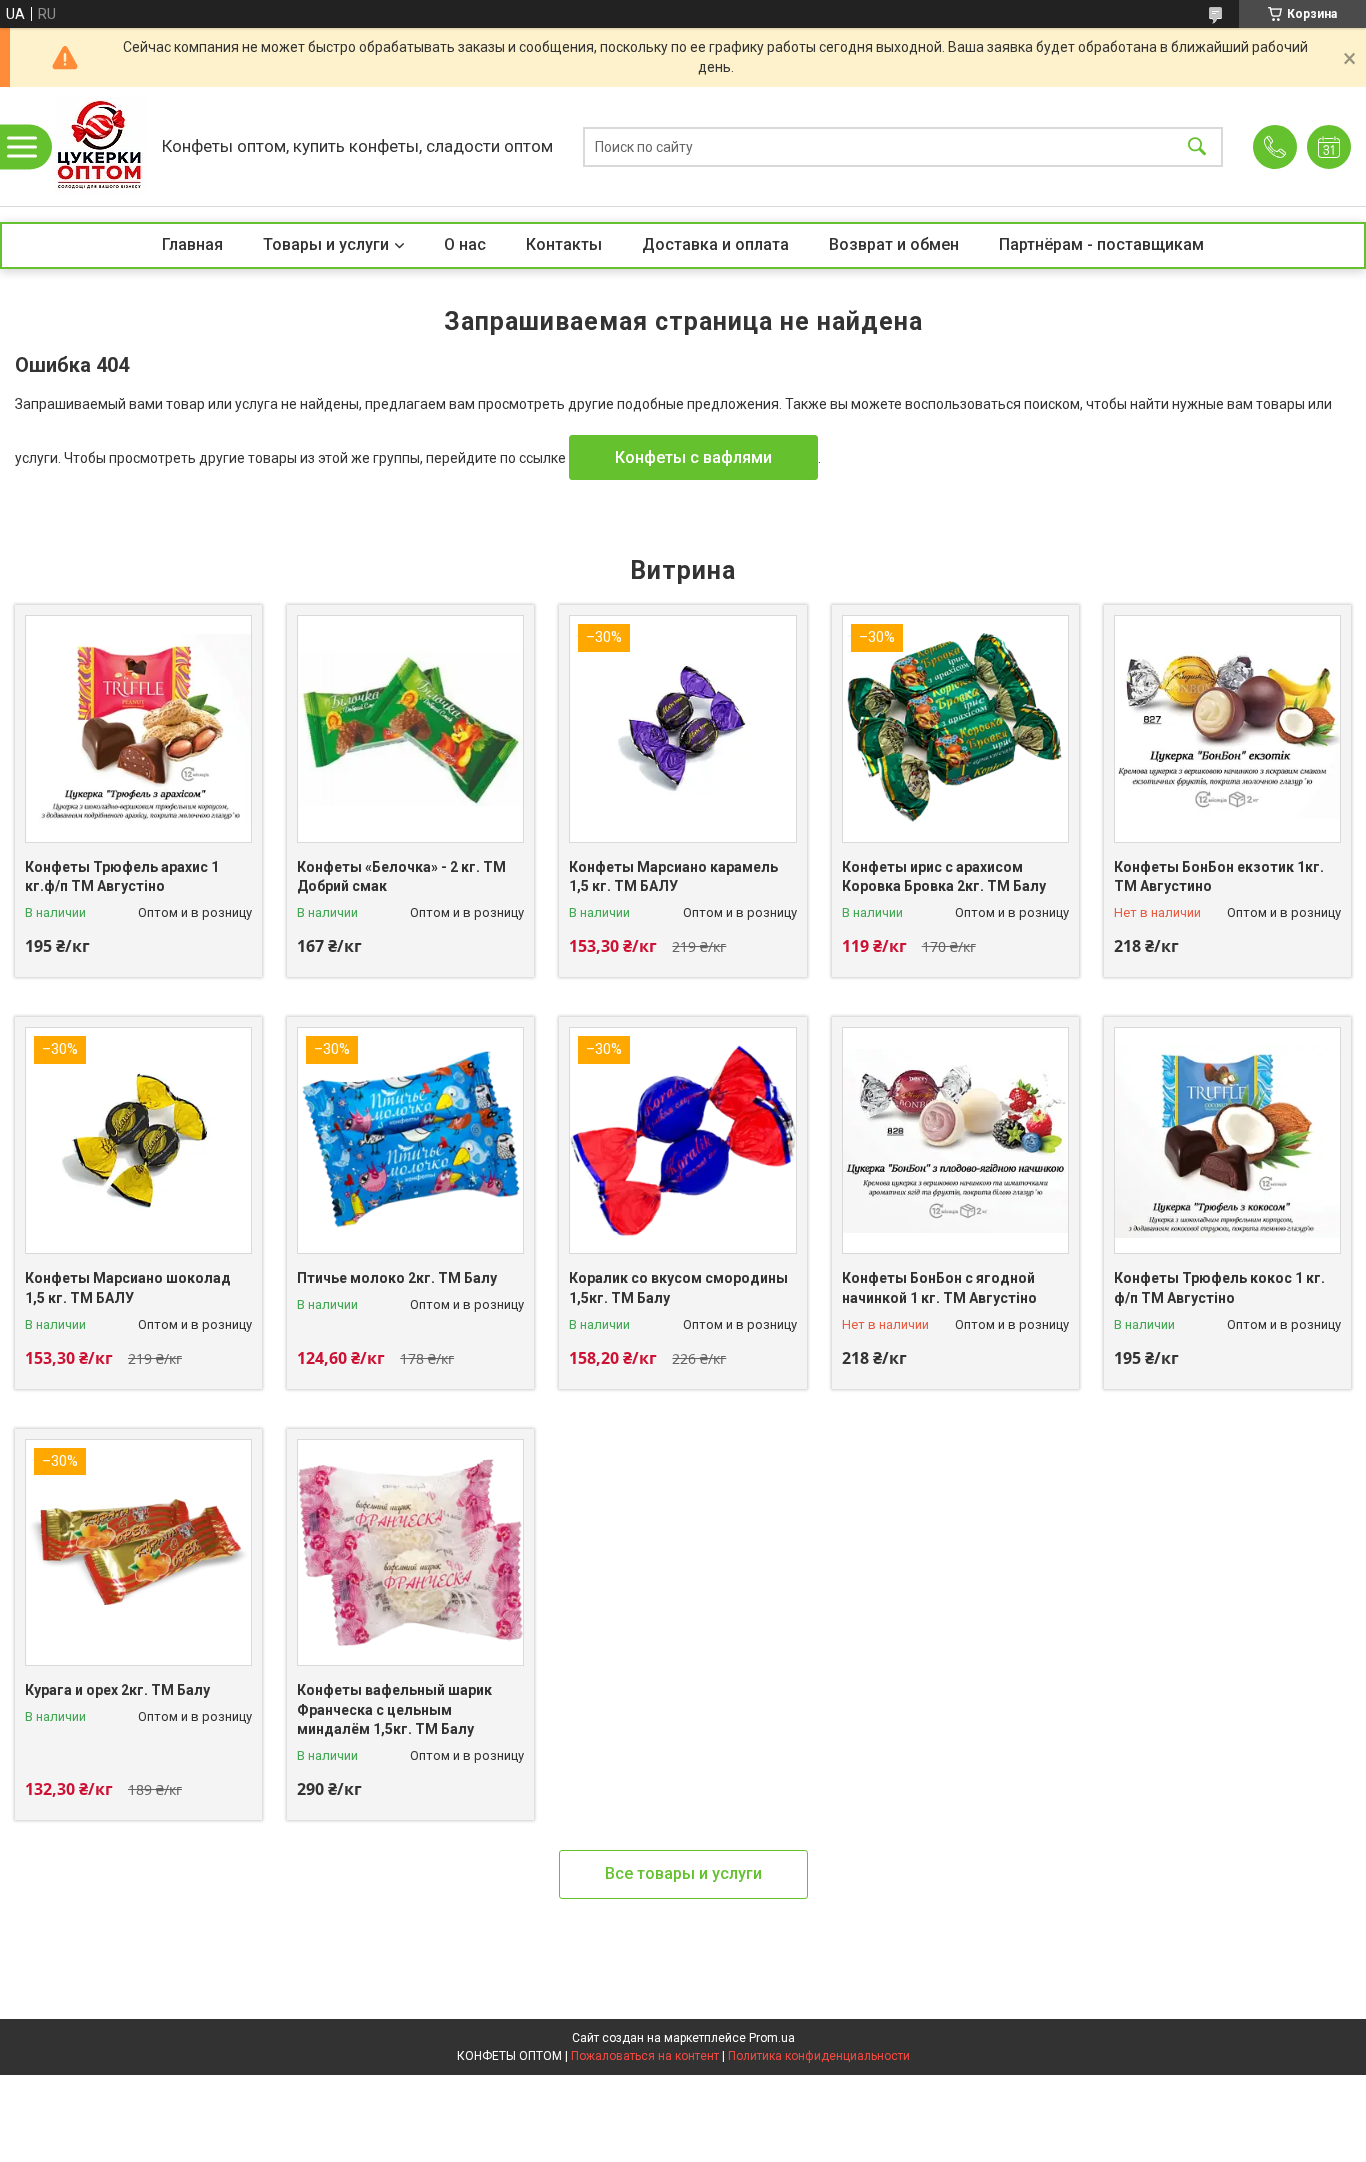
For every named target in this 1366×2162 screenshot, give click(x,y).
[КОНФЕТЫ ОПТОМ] (101, 146)
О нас (465, 244)
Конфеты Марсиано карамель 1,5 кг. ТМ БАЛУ (673, 877)
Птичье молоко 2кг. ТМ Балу (397, 1278)
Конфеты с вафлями (693, 457)
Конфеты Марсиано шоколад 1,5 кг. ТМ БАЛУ (128, 1288)
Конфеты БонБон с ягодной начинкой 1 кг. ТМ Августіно (939, 1288)
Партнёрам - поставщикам (1101, 244)
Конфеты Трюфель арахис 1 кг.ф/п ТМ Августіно (122, 877)
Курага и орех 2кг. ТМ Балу (117, 1690)
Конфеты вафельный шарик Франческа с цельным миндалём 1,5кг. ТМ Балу (394, 1709)
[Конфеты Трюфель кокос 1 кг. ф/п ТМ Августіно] (1227, 1140)
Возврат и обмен (894, 244)
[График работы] (1329, 147)
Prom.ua (772, 2038)
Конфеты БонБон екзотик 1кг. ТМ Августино (1219, 877)
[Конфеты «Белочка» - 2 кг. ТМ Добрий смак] (410, 728)
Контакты (564, 244)
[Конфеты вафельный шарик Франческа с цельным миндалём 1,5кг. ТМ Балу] (410, 1552)
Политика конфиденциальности (819, 2056)
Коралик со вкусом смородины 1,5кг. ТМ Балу (678, 1288)
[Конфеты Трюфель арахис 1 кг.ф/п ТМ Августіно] (138, 728)
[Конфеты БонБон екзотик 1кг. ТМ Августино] (1227, 728)
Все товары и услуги (683, 1873)
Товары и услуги (326, 244)
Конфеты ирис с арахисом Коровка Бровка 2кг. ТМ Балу (944, 877)
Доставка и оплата (715, 244)
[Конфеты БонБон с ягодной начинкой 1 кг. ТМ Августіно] (955, 1140)
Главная (192, 244)
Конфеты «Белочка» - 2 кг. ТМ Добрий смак (401, 877)
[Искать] (1197, 146)
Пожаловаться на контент (645, 2056)
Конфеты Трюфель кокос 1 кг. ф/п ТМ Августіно (1219, 1288)
